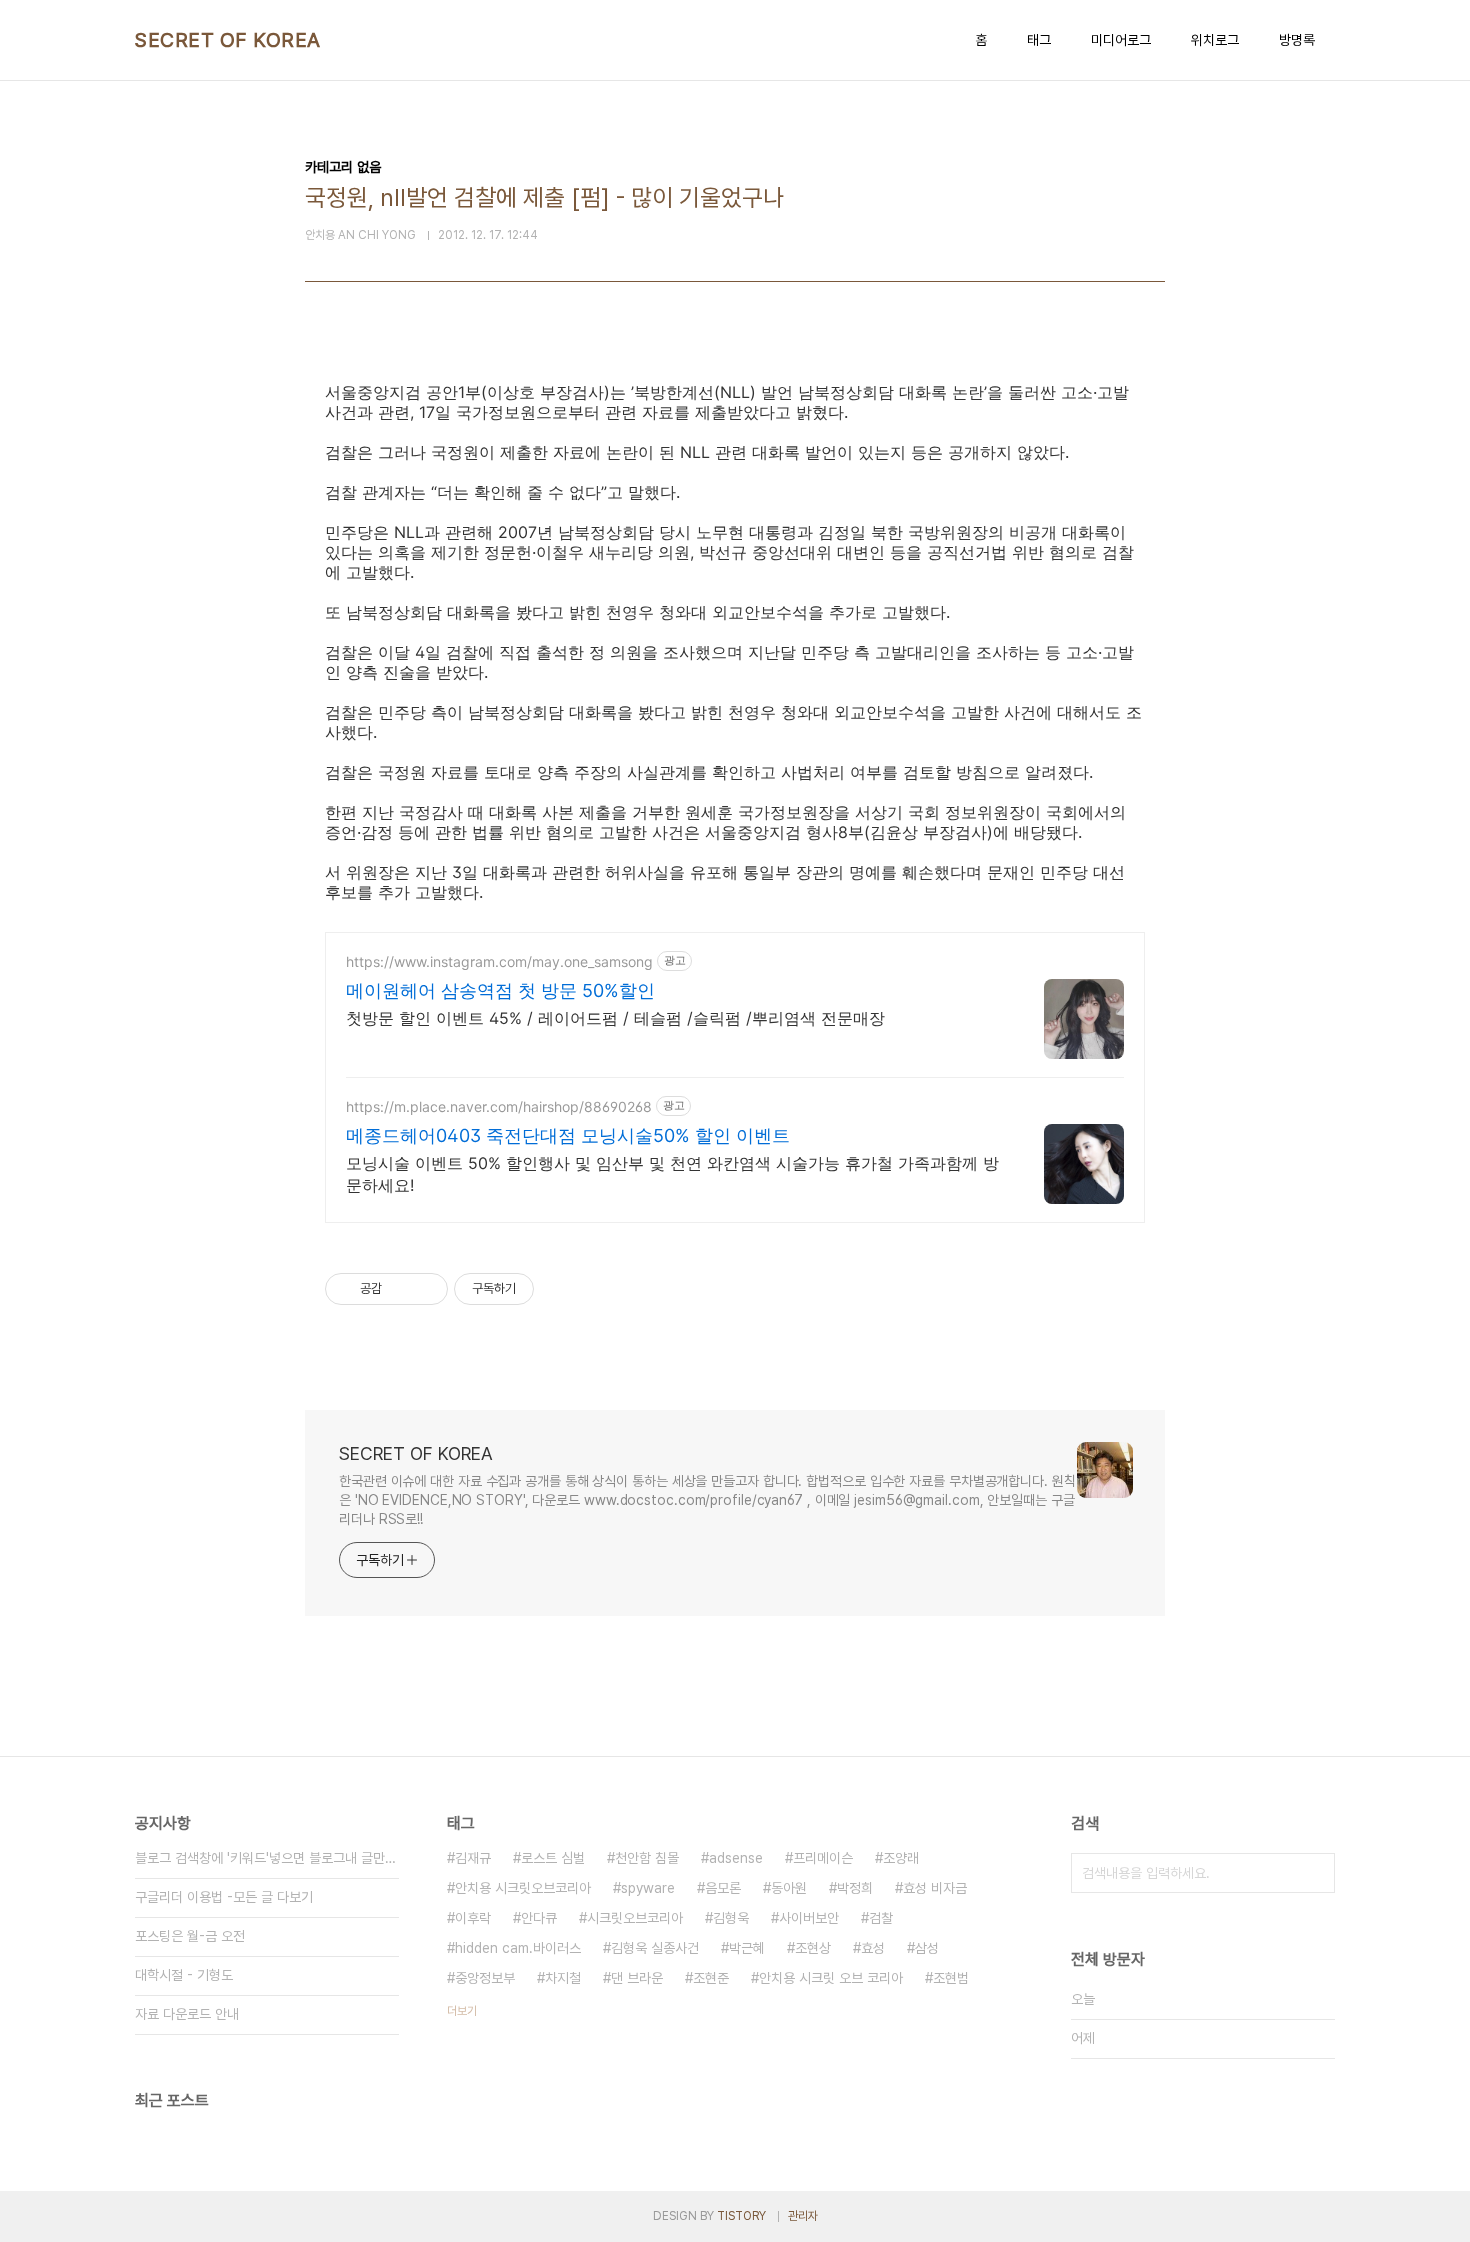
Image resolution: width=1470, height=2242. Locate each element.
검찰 (881, 1918)
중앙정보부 (485, 1978)
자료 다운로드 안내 (187, 2014)
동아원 (789, 1888)
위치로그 (1215, 40)
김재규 (473, 1858)
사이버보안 (809, 1918)
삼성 (927, 1948)
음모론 (723, 1888)
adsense (736, 1858)
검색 (1315, 1873)
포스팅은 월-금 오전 (190, 1936)
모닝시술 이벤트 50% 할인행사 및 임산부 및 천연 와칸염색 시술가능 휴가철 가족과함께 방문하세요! (672, 1174)
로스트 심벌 (553, 1858)
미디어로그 (1121, 40)
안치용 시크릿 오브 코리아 (831, 1978)
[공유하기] (400, 1289)
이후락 (473, 1918)
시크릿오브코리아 (635, 1918)
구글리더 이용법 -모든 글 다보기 (224, 1897)
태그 (1039, 40)
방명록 (1297, 40)
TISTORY (741, 2216)
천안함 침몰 (647, 1858)
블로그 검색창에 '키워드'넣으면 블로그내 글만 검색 (267, 1858)
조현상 (813, 1948)
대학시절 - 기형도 (184, 1975)
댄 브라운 (637, 1978)
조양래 (901, 1858)
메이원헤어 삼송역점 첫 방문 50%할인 (500, 990)
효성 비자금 (935, 1888)
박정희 (855, 1888)
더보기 (462, 2011)
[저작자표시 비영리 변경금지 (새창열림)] (561, 1289)
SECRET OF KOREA (228, 40)
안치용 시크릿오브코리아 (523, 1888)
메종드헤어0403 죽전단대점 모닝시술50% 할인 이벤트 (568, 1135)
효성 (873, 1948)
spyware (648, 1888)
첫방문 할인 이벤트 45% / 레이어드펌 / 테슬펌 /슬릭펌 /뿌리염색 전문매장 (615, 1018)
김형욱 (731, 1918)
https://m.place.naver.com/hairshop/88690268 (499, 1106)
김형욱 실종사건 (655, 1948)
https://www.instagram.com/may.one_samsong (499, 961)
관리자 (803, 2216)
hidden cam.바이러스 (518, 1948)
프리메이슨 (823, 1858)
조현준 (711, 1978)
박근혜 (747, 1948)
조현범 (951, 1978)
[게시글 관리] (425, 1289)
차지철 (563, 1978)
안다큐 (539, 1918)
